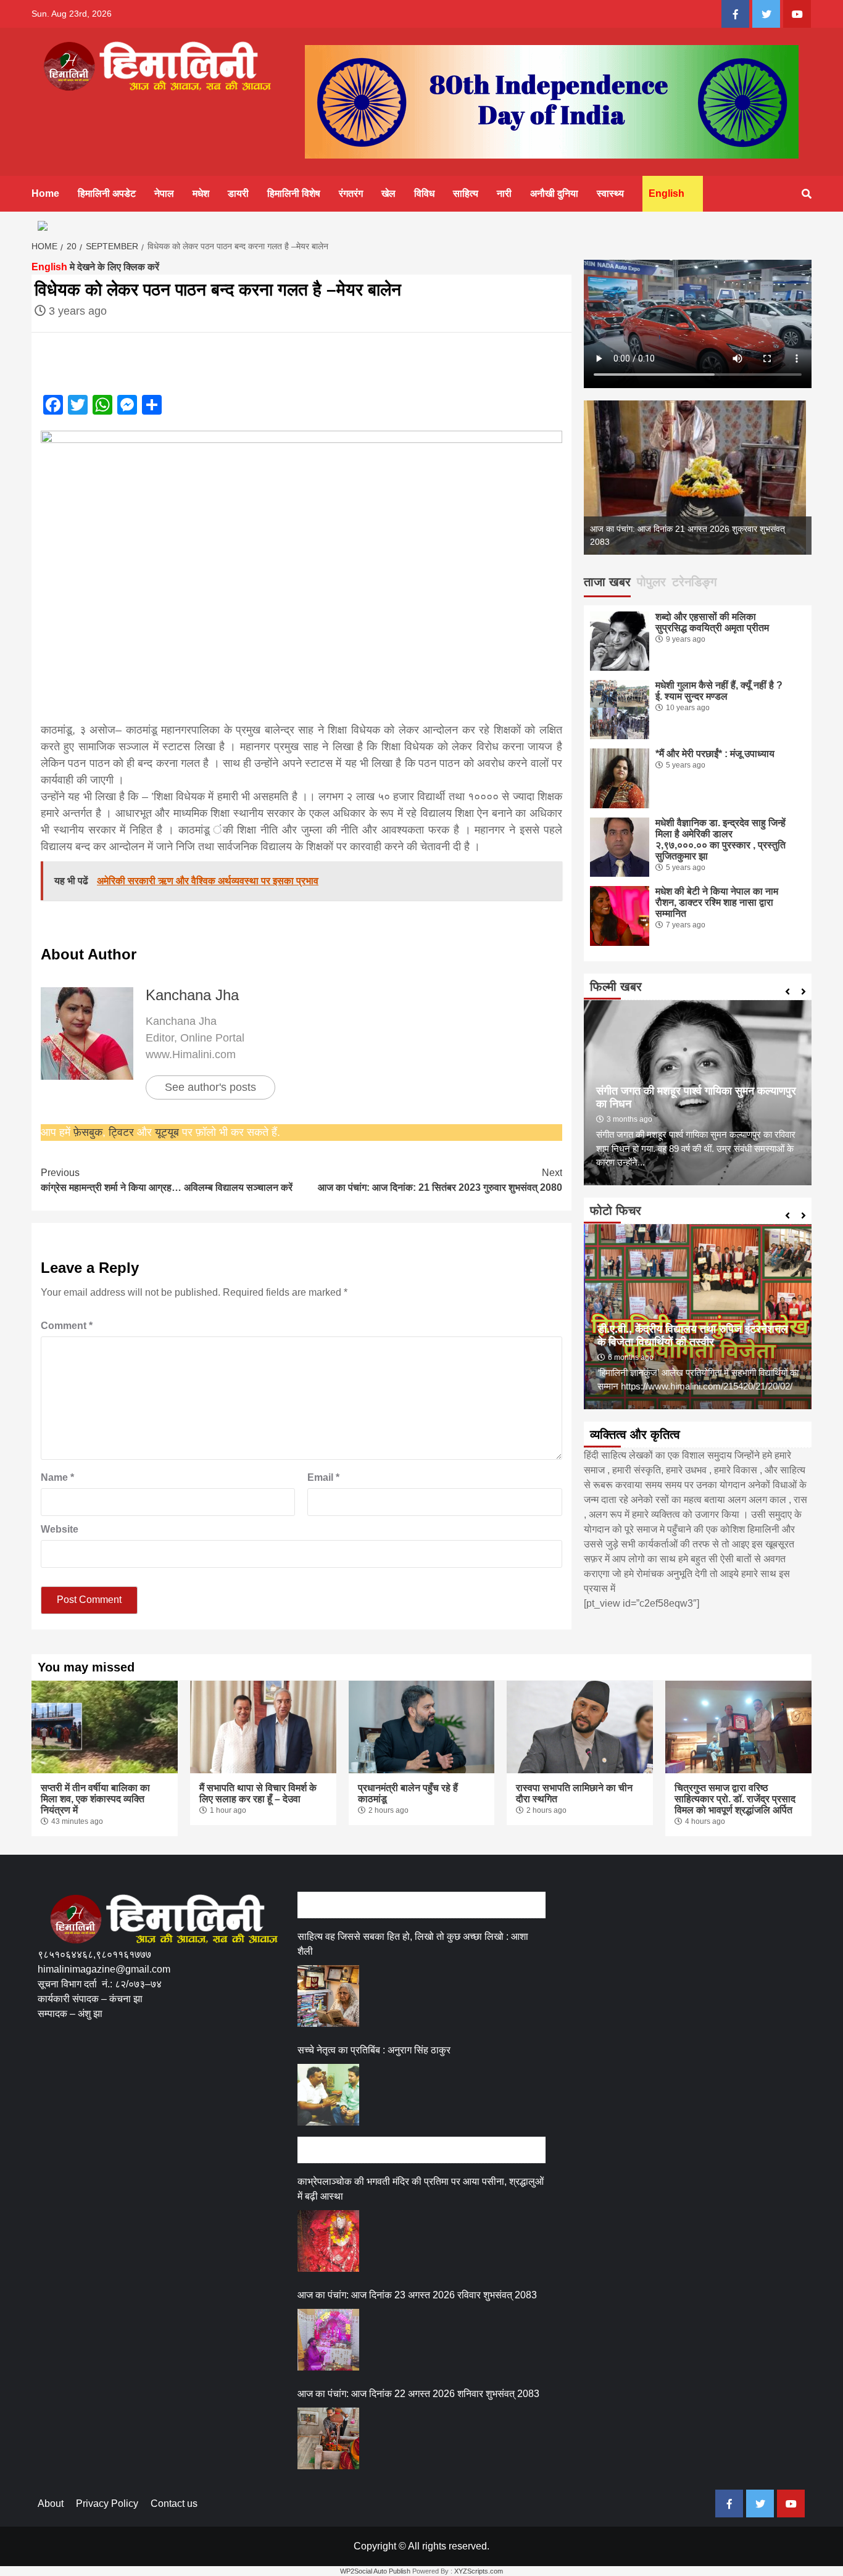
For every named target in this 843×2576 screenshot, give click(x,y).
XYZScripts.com (479, 2571)
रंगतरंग (351, 193)
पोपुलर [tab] (651, 582)
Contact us (174, 2504)
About (51, 2504)
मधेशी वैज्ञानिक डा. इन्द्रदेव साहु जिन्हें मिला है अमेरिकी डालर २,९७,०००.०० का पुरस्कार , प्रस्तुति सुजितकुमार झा (720, 839)
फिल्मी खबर (616, 987)
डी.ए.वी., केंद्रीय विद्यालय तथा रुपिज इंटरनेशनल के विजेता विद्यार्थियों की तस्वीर (691, 1336)
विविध (424, 193)
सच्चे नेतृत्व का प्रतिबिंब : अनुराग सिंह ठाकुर (374, 2050)
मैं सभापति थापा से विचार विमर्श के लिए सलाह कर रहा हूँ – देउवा (258, 1793)
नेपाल (164, 193)
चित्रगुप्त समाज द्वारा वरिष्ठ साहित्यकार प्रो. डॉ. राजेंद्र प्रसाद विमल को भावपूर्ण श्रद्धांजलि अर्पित (735, 1799)
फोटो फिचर (616, 1211)
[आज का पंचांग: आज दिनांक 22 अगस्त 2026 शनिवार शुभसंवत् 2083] (328, 2438)
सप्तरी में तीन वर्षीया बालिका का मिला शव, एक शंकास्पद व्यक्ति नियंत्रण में (95, 1799)
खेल (388, 193)
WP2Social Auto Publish (375, 2571)
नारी (504, 193)
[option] (698, 478)
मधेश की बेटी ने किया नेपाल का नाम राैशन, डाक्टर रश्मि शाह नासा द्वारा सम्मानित (717, 902)
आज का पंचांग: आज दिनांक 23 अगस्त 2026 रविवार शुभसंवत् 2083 (417, 2295)
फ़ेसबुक (88, 1132)
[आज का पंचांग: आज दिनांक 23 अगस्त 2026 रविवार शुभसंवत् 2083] (328, 2340)
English (667, 193)
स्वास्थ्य (610, 193)
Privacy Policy (107, 2504)
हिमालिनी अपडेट (107, 193)
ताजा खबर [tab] (607, 582)
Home (45, 193)
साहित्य (466, 193)
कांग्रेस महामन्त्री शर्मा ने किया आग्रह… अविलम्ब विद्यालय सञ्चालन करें (167, 1180)
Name (57, 1477)
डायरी (238, 193)
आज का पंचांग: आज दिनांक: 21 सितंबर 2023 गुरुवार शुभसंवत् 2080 (440, 1180)
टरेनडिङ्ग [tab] (694, 582)
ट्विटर (123, 1132)
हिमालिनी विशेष (294, 193)
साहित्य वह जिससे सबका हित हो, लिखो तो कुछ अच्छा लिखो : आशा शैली (413, 1944)
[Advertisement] (262, 2079)
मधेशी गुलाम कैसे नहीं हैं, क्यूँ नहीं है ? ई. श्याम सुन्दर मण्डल (719, 691)
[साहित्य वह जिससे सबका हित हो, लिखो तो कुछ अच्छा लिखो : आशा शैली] (328, 1996)
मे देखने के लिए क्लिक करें (95, 267)
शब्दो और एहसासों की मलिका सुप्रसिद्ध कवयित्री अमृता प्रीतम (712, 622)
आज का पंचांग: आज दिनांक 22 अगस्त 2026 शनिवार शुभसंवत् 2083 (418, 2394)
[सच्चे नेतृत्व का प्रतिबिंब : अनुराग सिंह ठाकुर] (328, 2095)
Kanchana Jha (192, 995)
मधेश (201, 193)
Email (323, 1477)
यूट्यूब (167, 1132)
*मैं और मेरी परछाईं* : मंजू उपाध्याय (715, 754)
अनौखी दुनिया (554, 193)
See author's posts (210, 1087)
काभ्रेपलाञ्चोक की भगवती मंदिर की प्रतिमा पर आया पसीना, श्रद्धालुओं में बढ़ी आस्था (421, 2189)
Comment (67, 1326)
